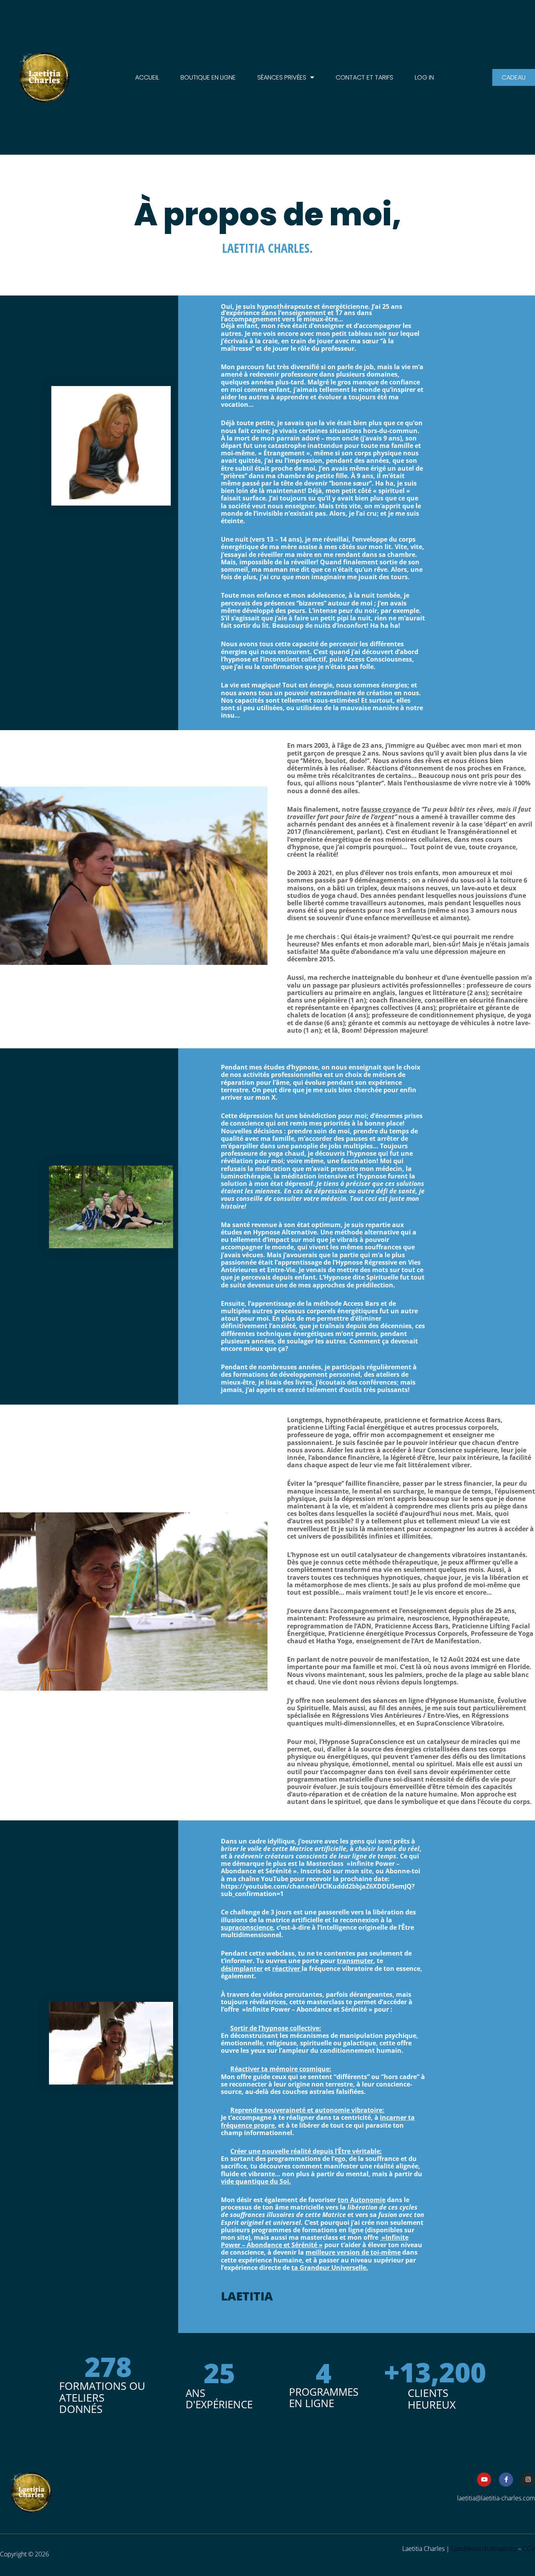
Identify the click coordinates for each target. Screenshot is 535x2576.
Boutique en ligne (208, 77)
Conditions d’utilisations (484, 2549)
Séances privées (282, 77)
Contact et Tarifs (364, 77)
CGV (529, 2549)
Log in (424, 77)
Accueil (147, 77)
